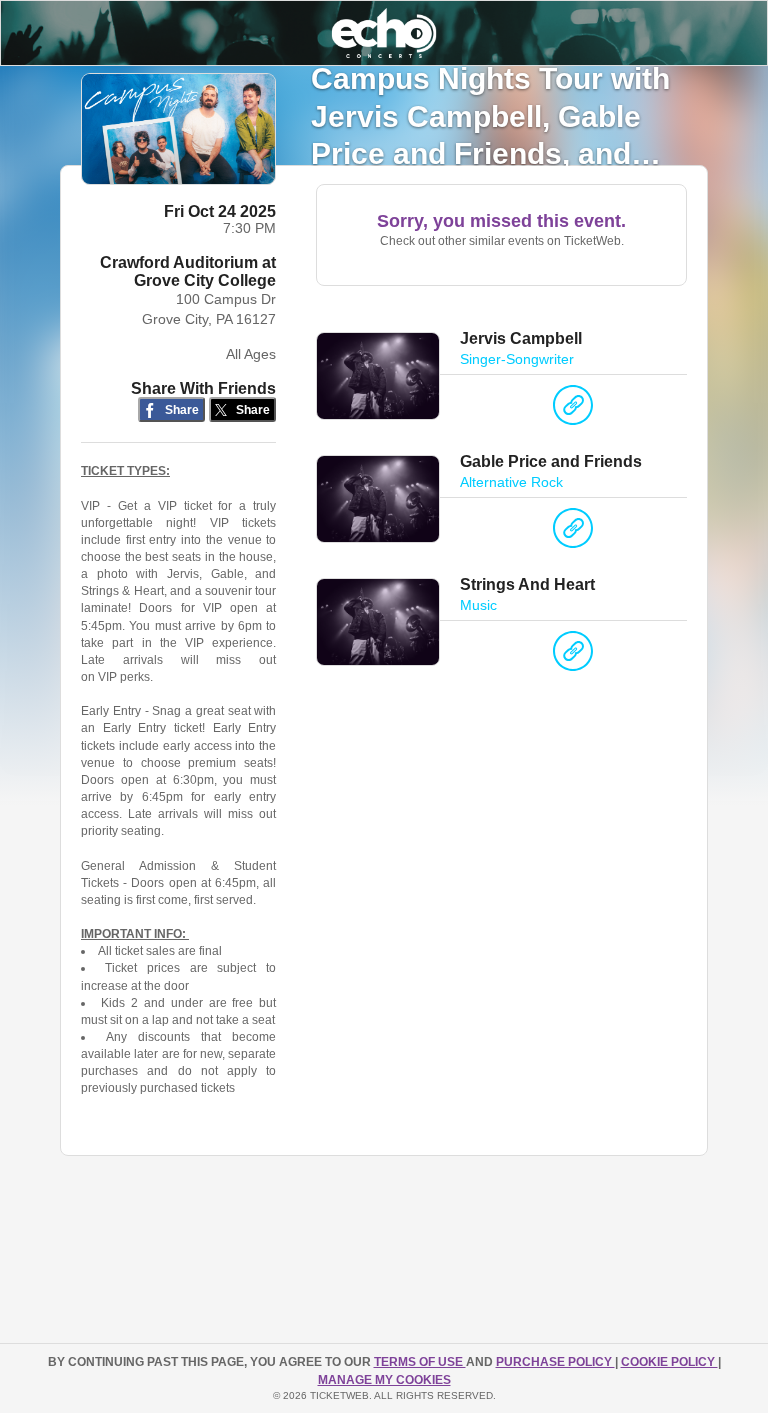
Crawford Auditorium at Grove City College (188, 271)
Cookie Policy (669, 1362)
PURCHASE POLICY (555, 1362)
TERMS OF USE (420, 1362)
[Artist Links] (573, 410)
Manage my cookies (384, 1380)
